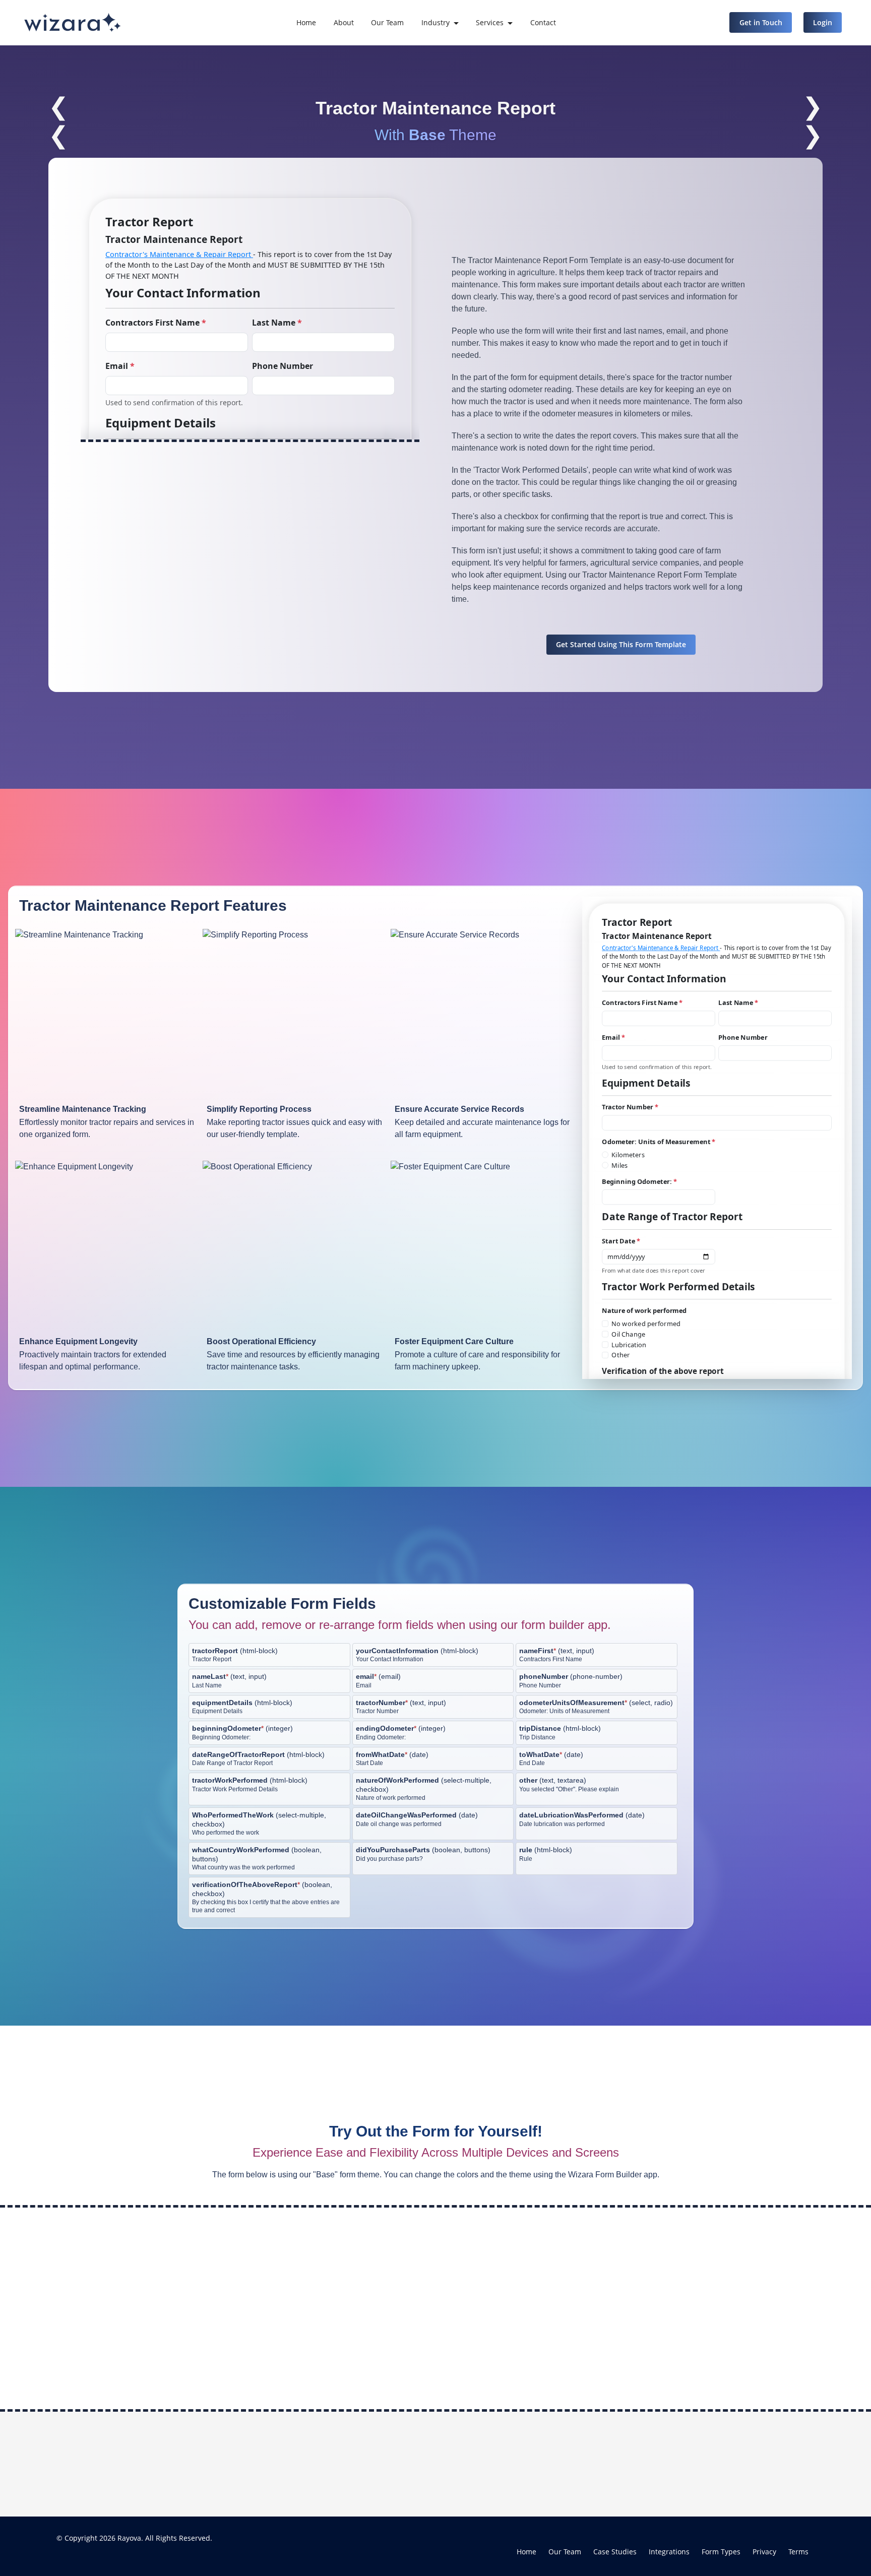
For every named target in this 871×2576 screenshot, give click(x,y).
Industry (435, 22)
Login (823, 22)
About (344, 22)
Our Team (387, 22)
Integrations (669, 2552)
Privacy (764, 2552)
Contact (543, 22)
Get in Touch (761, 22)
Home (306, 22)
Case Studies (615, 2552)
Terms (798, 2552)
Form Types (721, 2552)
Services (490, 22)
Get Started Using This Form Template (621, 644)
